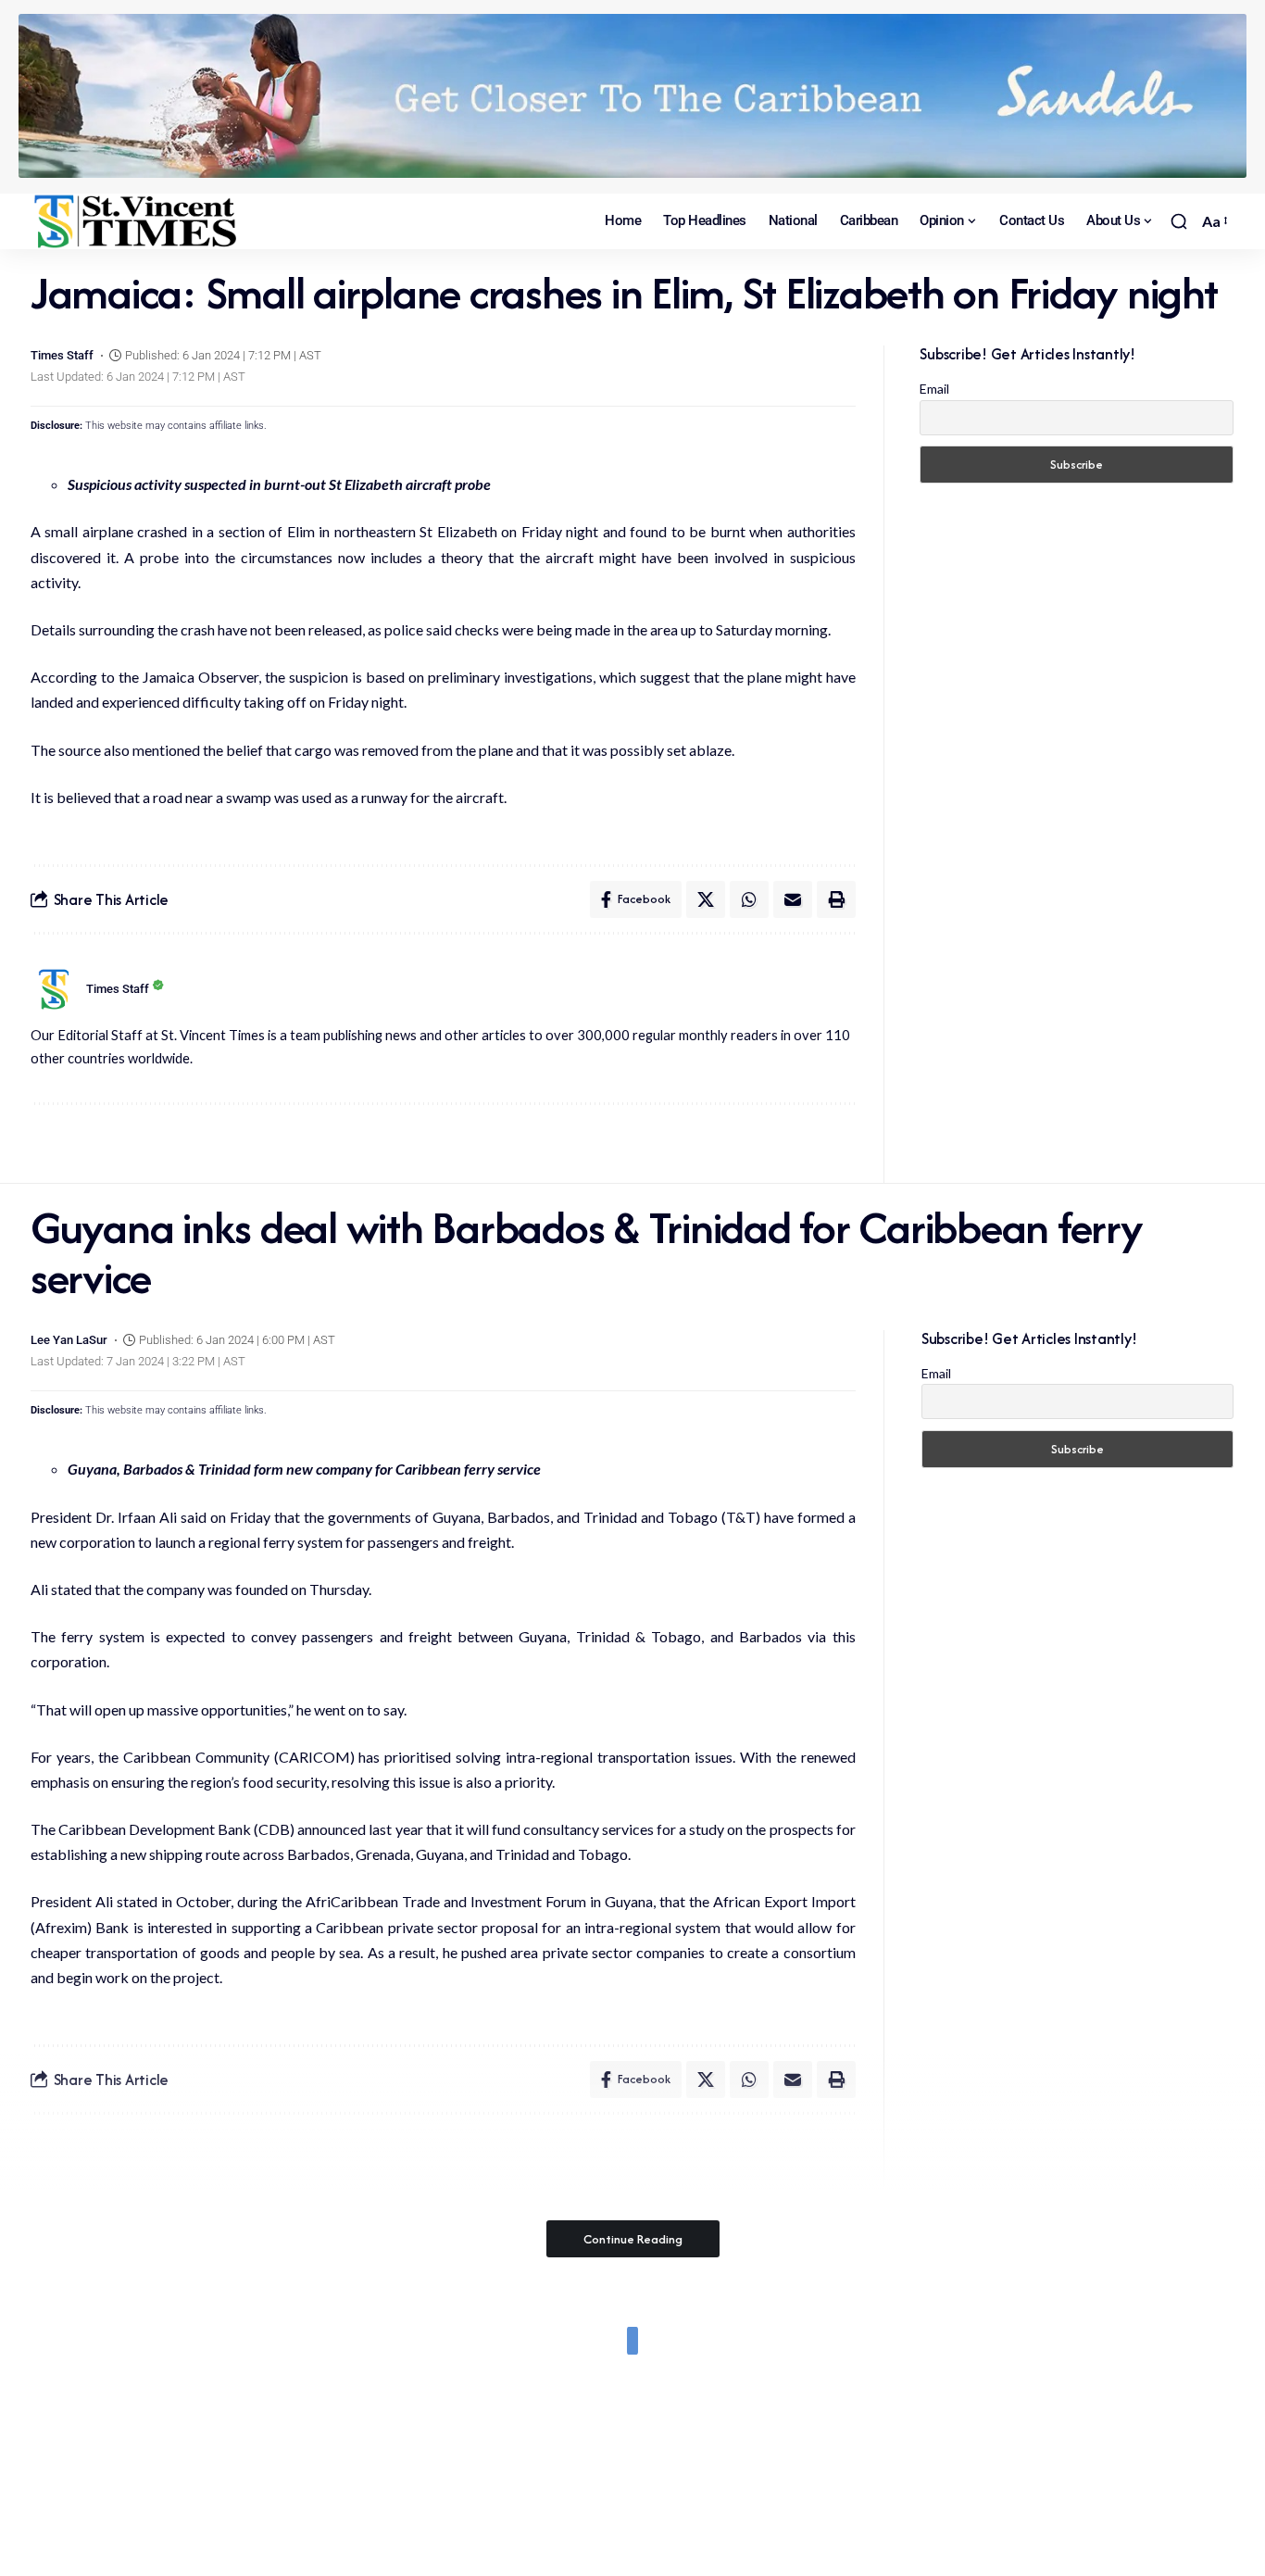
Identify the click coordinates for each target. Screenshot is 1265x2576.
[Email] (793, 899)
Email (934, 389)
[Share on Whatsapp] (749, 899)
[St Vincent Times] (137, 221)
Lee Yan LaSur (69, 1340)
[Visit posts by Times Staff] (54, 989)
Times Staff (62, 355)
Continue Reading (633, 2239)
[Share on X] (706, 899)
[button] (1179, 221)
